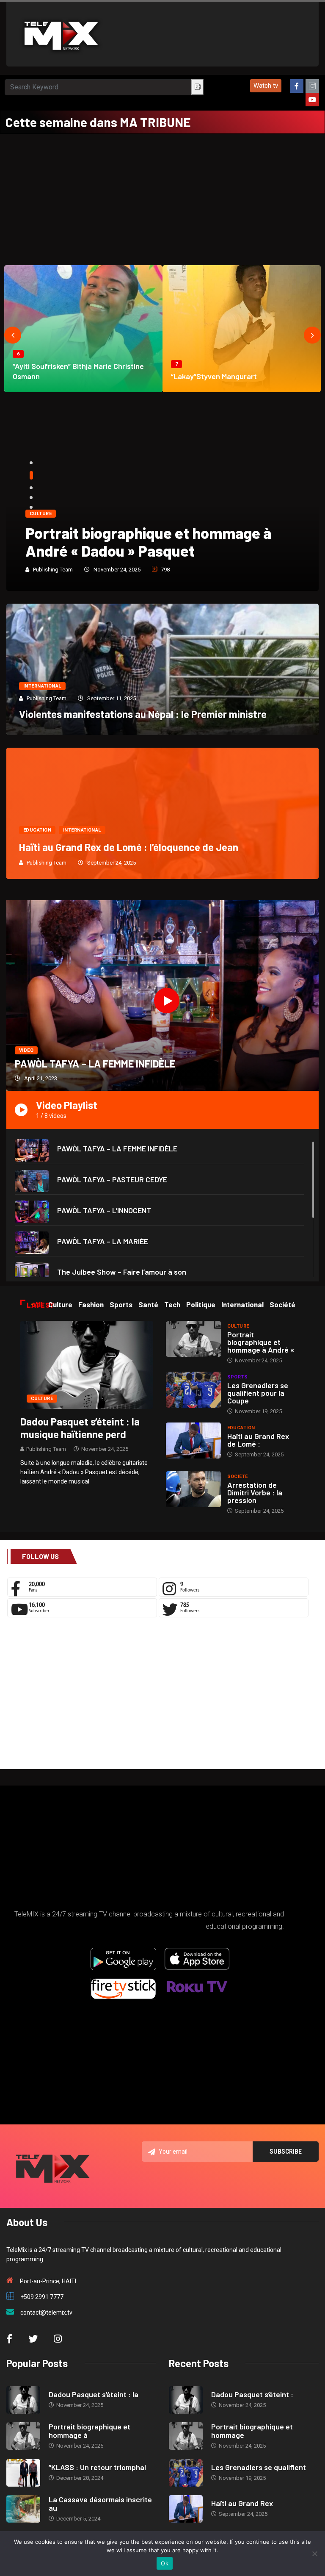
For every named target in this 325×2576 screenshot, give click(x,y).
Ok (165, 2563)
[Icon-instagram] (312, 86)
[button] (266, 86)
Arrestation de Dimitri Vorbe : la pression (255, 1492)
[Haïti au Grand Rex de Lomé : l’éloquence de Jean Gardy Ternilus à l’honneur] (193, 1441)
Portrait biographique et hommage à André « (261, 1342)
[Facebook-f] (297, 86)
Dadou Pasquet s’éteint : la (94, 2394)
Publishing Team (53, 570)
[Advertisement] (162, 197)
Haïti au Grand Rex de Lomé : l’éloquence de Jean (129, 847)
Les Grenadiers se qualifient (259, 2467)
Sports (238, 1377)
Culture (41, 514)
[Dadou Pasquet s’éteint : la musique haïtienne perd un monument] (87, 1364)
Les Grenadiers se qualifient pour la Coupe (258, 1393)
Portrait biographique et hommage (252, 2431)
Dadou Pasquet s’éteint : (252, 2394)
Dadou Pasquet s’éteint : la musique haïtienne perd (80, 1428)
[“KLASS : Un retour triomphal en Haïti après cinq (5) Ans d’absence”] (23, 2473)
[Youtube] (312, 100)
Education (37, 830)
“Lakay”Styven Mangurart (214, 376)
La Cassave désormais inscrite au (100, 2504)
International (42, 686)
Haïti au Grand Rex (242, 2503)
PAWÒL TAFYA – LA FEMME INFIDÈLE (95, 1063)
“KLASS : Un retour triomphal (97, 2467)
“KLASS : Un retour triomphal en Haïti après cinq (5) (151, 542)
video (26, 1050)
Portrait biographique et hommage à (90, 2431)
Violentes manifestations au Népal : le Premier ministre (143, 714)
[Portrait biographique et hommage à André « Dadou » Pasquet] (193, 1339)
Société (238, 1477)
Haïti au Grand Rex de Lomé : (258, 1440)
